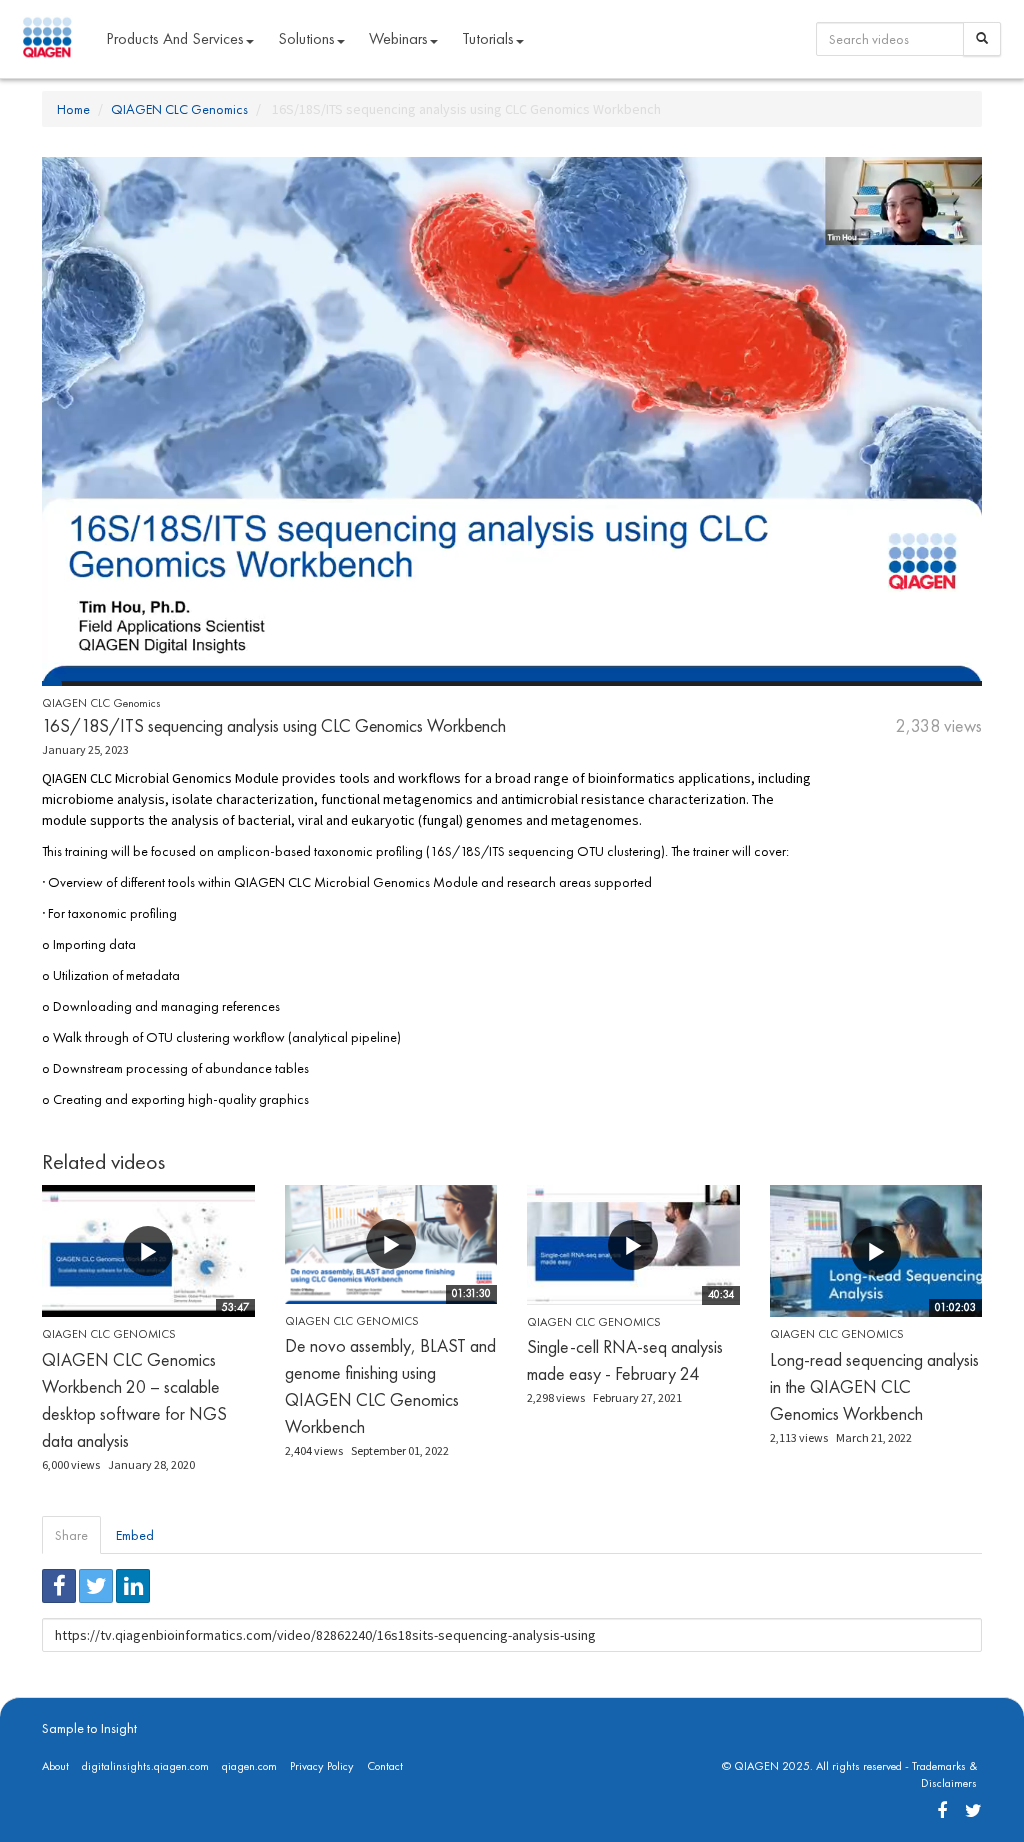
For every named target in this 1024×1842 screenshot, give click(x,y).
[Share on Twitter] (96, 1586)
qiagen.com (249, 1766)
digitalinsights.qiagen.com (145, 1766)
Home (73, 109)
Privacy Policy (322, 1766)
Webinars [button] (398, 38)
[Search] (982, 39)
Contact (385, 1766)
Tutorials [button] (488, 38)
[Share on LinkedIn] (133, 1586)
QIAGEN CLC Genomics (179, 109)
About (55, 1766)
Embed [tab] (135, 1535)
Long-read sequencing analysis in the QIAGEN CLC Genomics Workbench (874, 1386)
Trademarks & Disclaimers (944, 1774)
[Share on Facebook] (59, 1586)
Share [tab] (71, 1535)
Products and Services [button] (175, 38)
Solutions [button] (306, 38)
